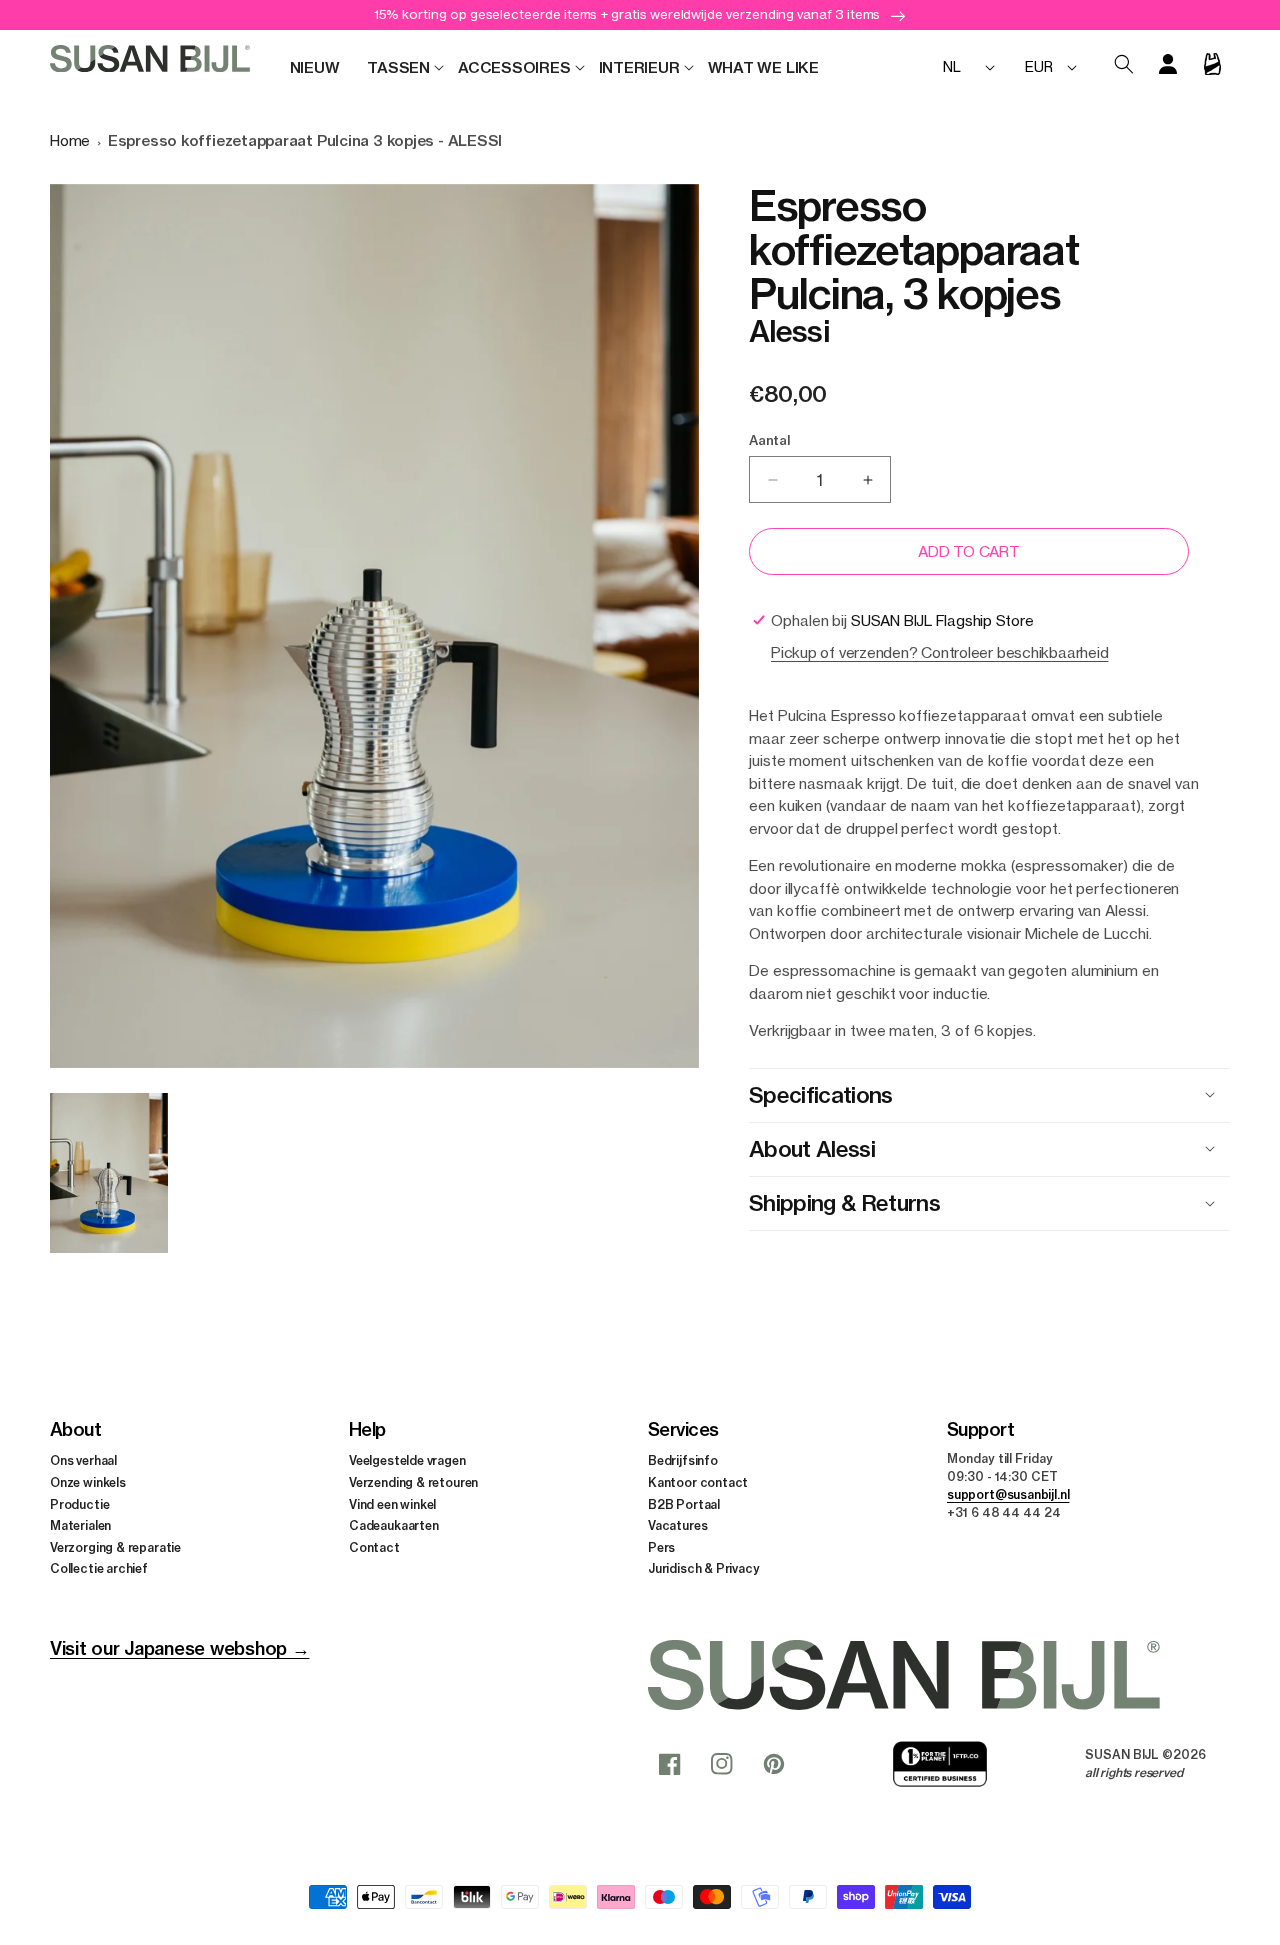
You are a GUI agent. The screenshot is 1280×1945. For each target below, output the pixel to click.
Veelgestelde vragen (407, 1460)
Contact (374, 1547)
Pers (661, 1547)
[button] (398, 68)
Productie (79, 1504)
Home (70, 140)
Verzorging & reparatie (115, 1547)
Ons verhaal (83, 1460)
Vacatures (677, 1525)
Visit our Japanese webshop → (179, 1648)
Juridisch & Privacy (704, 1568)
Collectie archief (99, 1568)
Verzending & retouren (413, 1482)
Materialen (80, 1525)
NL (952, 66)
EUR (1038, 66)
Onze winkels (88, 1482)
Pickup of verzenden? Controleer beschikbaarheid (939, 652)
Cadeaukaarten (394, 1525)
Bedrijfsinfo (683, 1460)
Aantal (769, 440)
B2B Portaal (684, 1504)
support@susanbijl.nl (1008, 1494)
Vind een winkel (392, 1504)
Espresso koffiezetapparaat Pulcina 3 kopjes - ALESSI (305, 140)
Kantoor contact (698, 1482)
